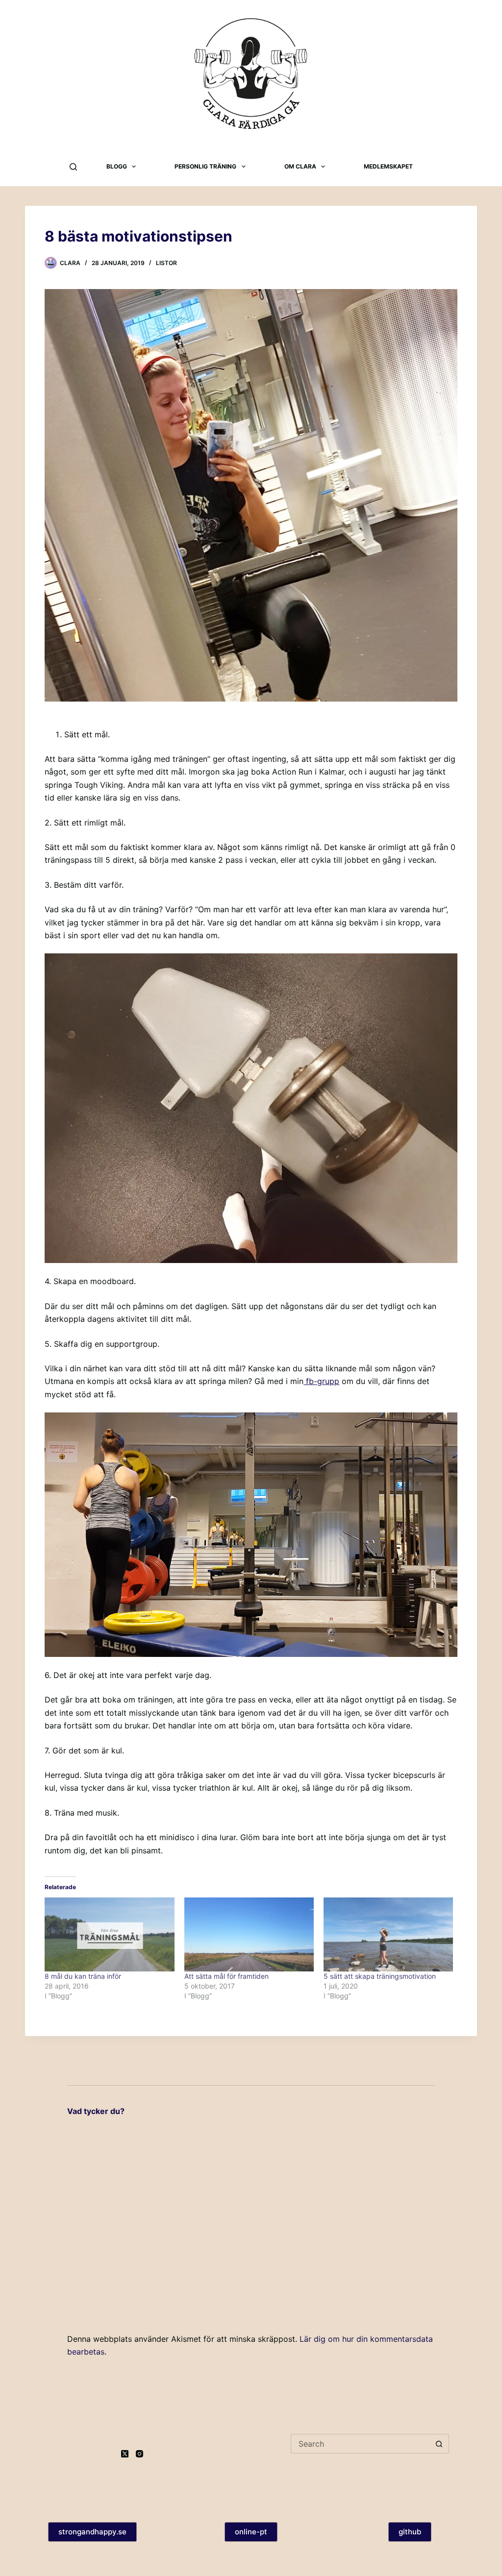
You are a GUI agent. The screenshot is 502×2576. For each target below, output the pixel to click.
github (410, 2532)
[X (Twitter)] (125, 2454)
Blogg (117, 166)
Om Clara (300, 166)
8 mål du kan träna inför (83, 1976)
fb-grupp (321, 1381)
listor (166, 263)
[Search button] (439, 2444)
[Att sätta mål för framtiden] (249, 1934)
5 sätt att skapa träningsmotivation (380, 1976)
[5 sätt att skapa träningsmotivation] (388, 1934)
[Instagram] (139, 2454)
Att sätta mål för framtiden (226, 1976)
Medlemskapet (388, 166)
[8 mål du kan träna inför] (109, 1934)
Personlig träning (205, 166)
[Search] (73, 167)
